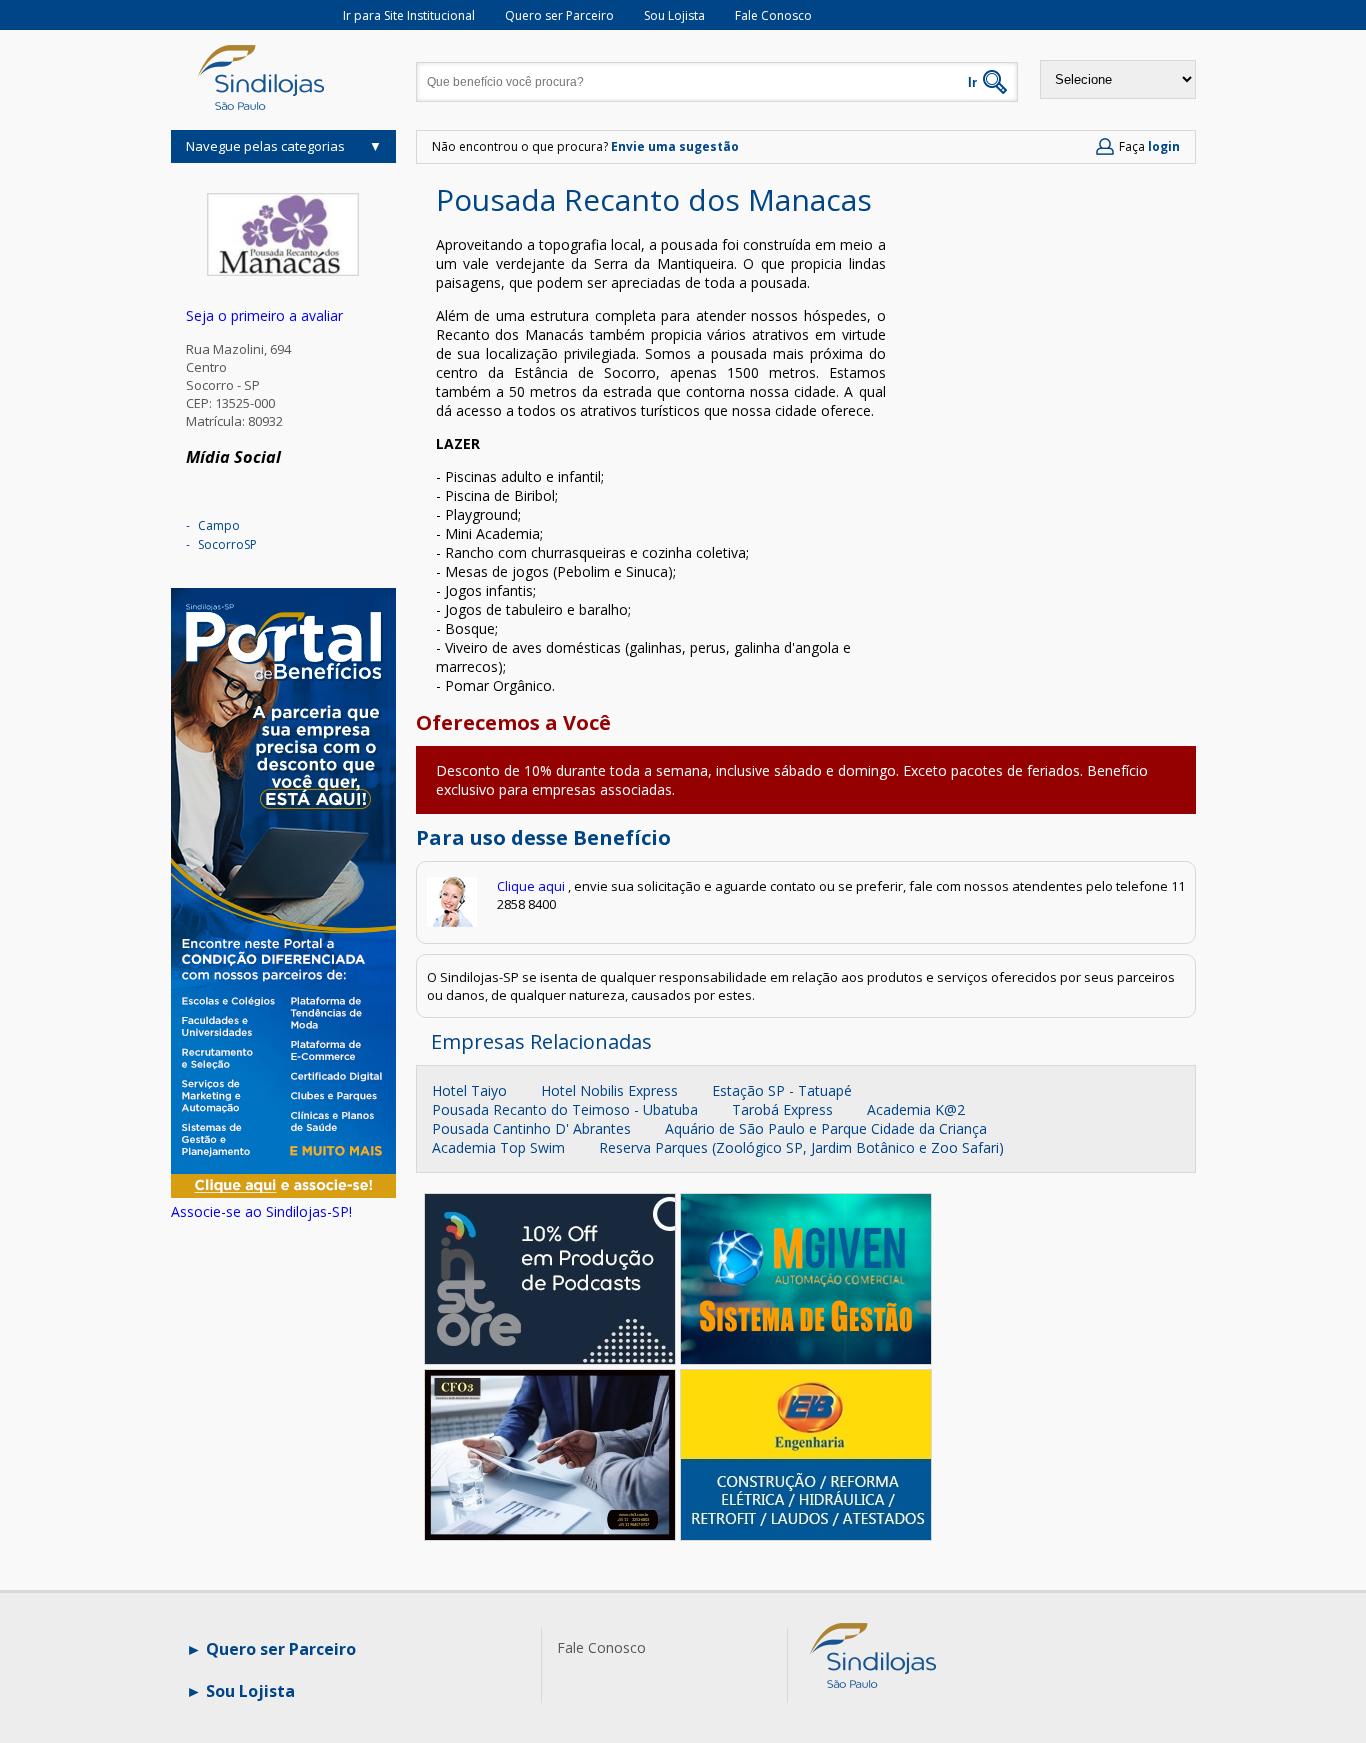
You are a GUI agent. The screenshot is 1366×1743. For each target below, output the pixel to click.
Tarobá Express (782, 1109)
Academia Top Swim (498, 1147)
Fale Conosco (773, 15)
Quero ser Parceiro (559, 15)
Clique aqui (531, 886)
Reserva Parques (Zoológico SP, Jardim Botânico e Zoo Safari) (801, 1147)
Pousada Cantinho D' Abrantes (531, 1128)
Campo (219, 525)
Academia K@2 (916, 1109)
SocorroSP (227, 544)
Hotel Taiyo (469, 1090)
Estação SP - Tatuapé (782, 1090)
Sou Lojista (674, 15)
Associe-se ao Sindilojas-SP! (261, 1211)
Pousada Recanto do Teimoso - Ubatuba (565, 1109)
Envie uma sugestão (675, 146)
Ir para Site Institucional (409, 15)
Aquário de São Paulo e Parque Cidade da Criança (826, 1128)
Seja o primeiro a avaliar (264, 315)
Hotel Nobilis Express (609, 1090)
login (1164, 146)
